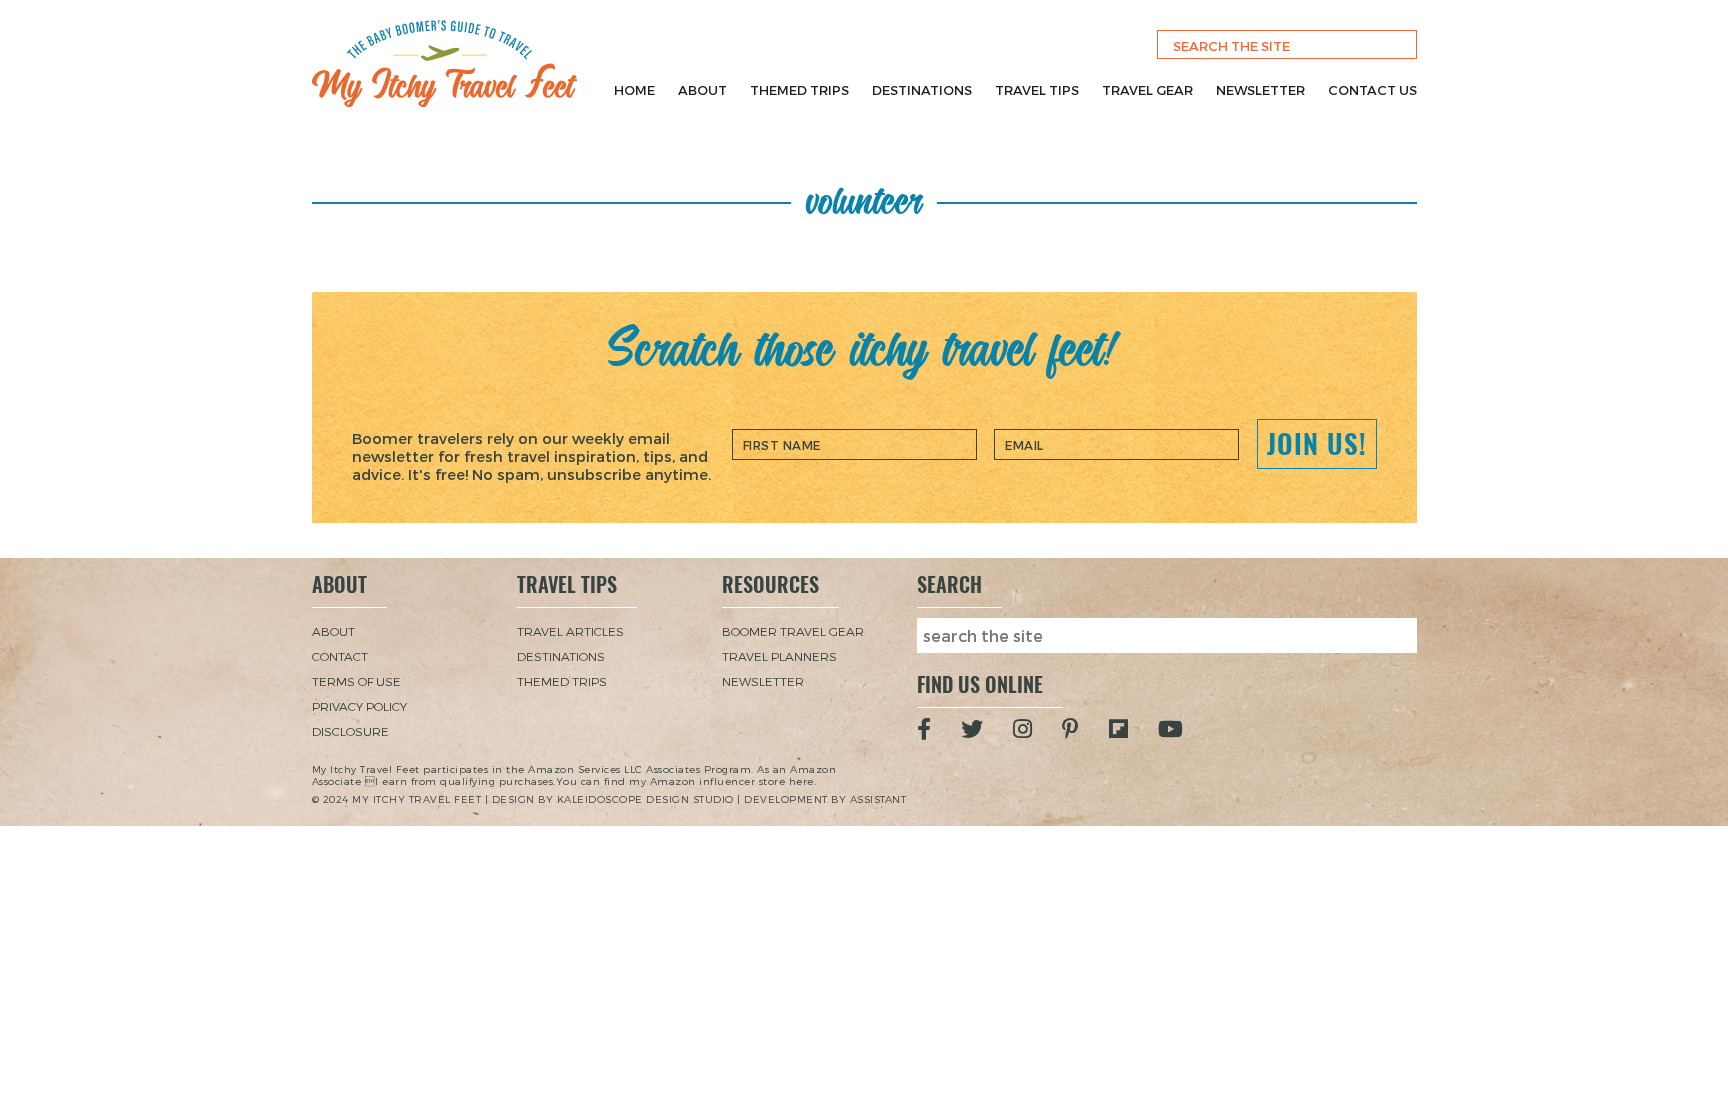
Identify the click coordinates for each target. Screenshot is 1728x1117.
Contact (340, 656)
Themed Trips (799, 90)
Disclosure (350, 731)
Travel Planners (779, 656)
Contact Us (1372, 90)
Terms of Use (356, 681)
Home (634, 90)
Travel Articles (570, 631)
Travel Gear (1147, 90)
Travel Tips (1037, 90)
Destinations (922, 90)
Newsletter (1260, 90)
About (702, 90)
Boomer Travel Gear (793, 631)
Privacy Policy (359, 706)
